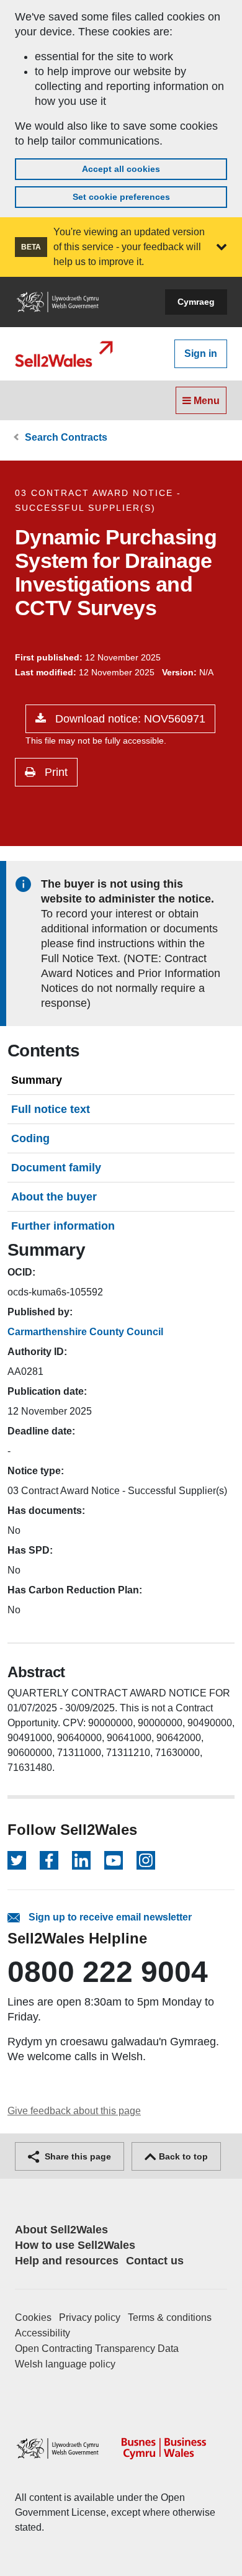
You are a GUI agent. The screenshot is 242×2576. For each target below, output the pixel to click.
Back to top (182, 2156)
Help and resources (67, 2261)
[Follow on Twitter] (17, 1860)
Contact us (155, 2261)
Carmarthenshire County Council (85, 1332)
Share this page (77, 2156)
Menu (205, 401)
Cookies (33, 2317)
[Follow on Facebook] (49, 1860)
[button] (222, 247)
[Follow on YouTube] (114, 1860)
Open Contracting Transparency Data (97, 2349)
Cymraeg (196, 302)
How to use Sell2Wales (75, 2245)
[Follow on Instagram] (146, 1860)
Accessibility (43, 2333)
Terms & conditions (170, 2317)
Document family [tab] (56, 1168)
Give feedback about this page (74, 2111)
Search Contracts (66, 437)
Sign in (201, 354)
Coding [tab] (30, 1138)
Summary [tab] (37, 1080)
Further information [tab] (63, 1226)
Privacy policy (90, 2317)
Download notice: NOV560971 (129, 719)
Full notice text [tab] (51, 1109)
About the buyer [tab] (54, 1197)
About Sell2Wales (61, 2230)
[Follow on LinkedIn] (81, 1860)
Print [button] (55, 772)
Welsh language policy (65, 2364)
